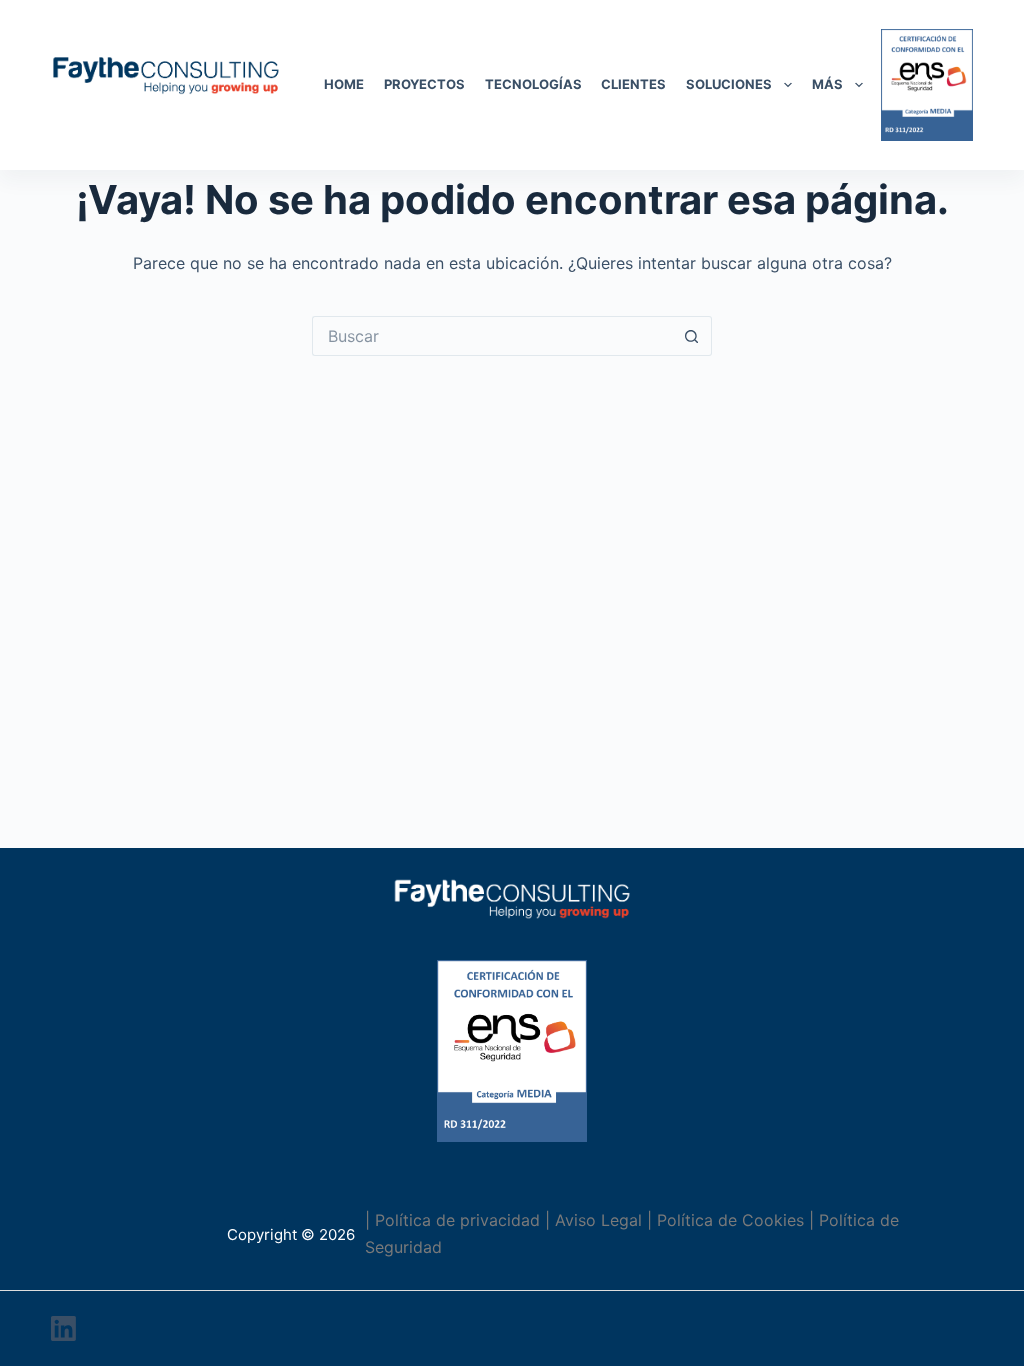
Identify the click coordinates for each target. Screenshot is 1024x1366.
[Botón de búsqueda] (692, 336)
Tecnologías (533, 84)
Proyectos (424, 84)
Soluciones (729, 84)
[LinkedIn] (63, 1328)
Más (827, 84)
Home (344, 84)
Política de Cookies (730, 1220)
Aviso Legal (598, 1220)
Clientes (633, 84)
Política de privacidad (457, 1220)
